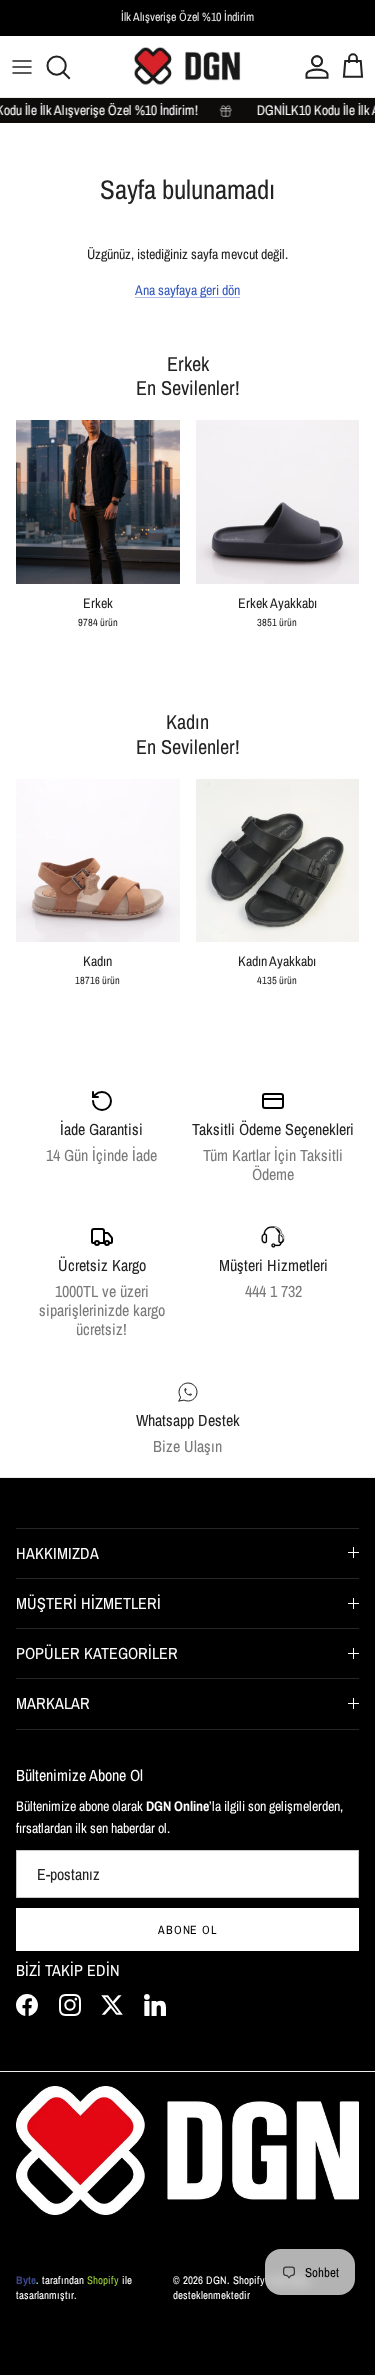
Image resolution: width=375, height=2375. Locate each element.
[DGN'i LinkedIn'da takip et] (155, 2005)
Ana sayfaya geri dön (187, 290)
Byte (26, 2280)
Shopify (103, 2280)
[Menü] (22, 67)
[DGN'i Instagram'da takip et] (70, 2005)
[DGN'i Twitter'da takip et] (112, 2005)
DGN (216, 2280)
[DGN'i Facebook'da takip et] (27, 2005)
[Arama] (66, 67)
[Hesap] (313, 67)
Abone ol (188, 1930)
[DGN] (188, 66)
